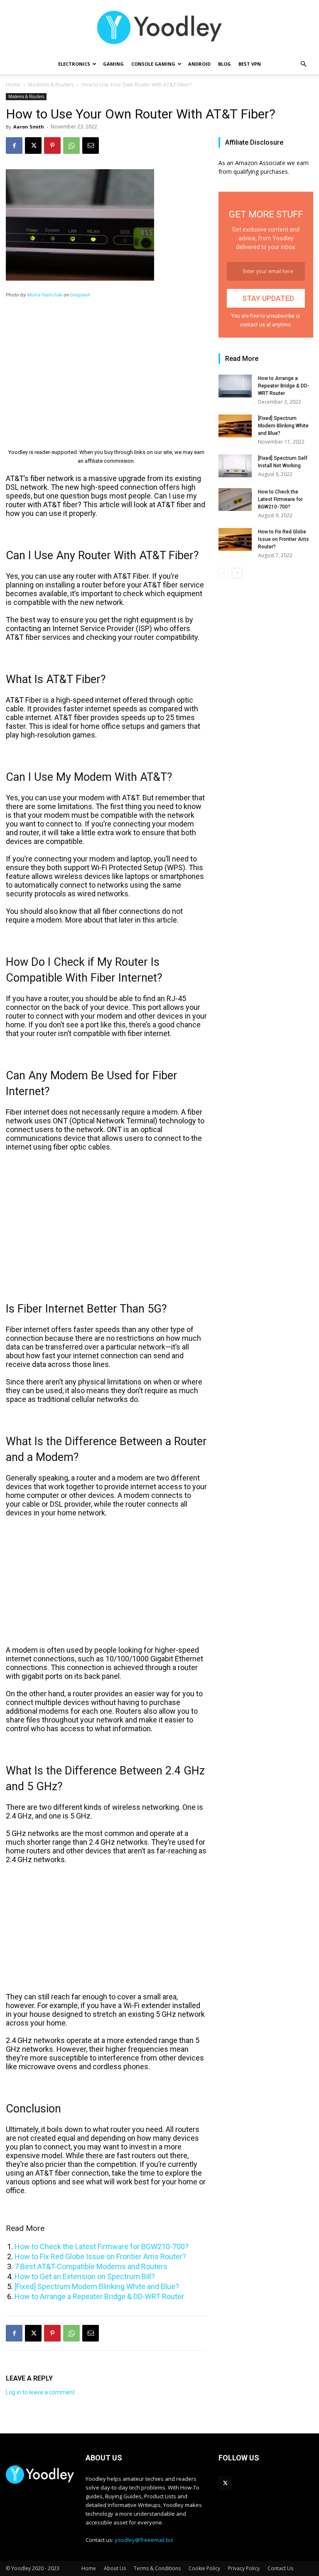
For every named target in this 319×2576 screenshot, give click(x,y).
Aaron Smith (29, 127)
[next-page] (237, 573)
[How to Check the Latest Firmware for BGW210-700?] (235, 500)
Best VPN (250, 64)
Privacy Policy (244, 2568)
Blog (225, 64)
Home (13, 85)
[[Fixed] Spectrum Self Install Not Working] (235, 466)
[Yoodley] (159, 27)
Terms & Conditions (157, 2568)
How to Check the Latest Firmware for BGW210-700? (102, 2247)
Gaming (113, 64)
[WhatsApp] (71, 146)
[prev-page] (224, 573)
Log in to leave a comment (40, 2392)
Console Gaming (153, 64)
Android (199, 64)
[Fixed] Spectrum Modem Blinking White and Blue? (97, 2286)
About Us (115, 2568)
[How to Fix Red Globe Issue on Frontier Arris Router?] (235, 539)
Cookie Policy (204, 2568)
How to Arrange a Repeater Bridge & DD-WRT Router (99, 2296)
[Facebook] (14, 146)
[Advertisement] (106, 368)
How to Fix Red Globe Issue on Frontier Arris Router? (100, 2256)
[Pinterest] (52, 146)
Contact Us (280, 2568)
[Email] (91, 146)
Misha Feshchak (45, 295)
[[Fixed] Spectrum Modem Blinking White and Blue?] (235, 426)
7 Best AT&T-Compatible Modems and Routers (91, 2266)
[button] (303, 64)
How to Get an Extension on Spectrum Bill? (85, 2276)
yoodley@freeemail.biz (144, 2540)
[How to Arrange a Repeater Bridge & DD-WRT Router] (235, 386)
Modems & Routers (51, 85)
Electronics (74, 64)
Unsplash (80, 295)
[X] (33, 146)
